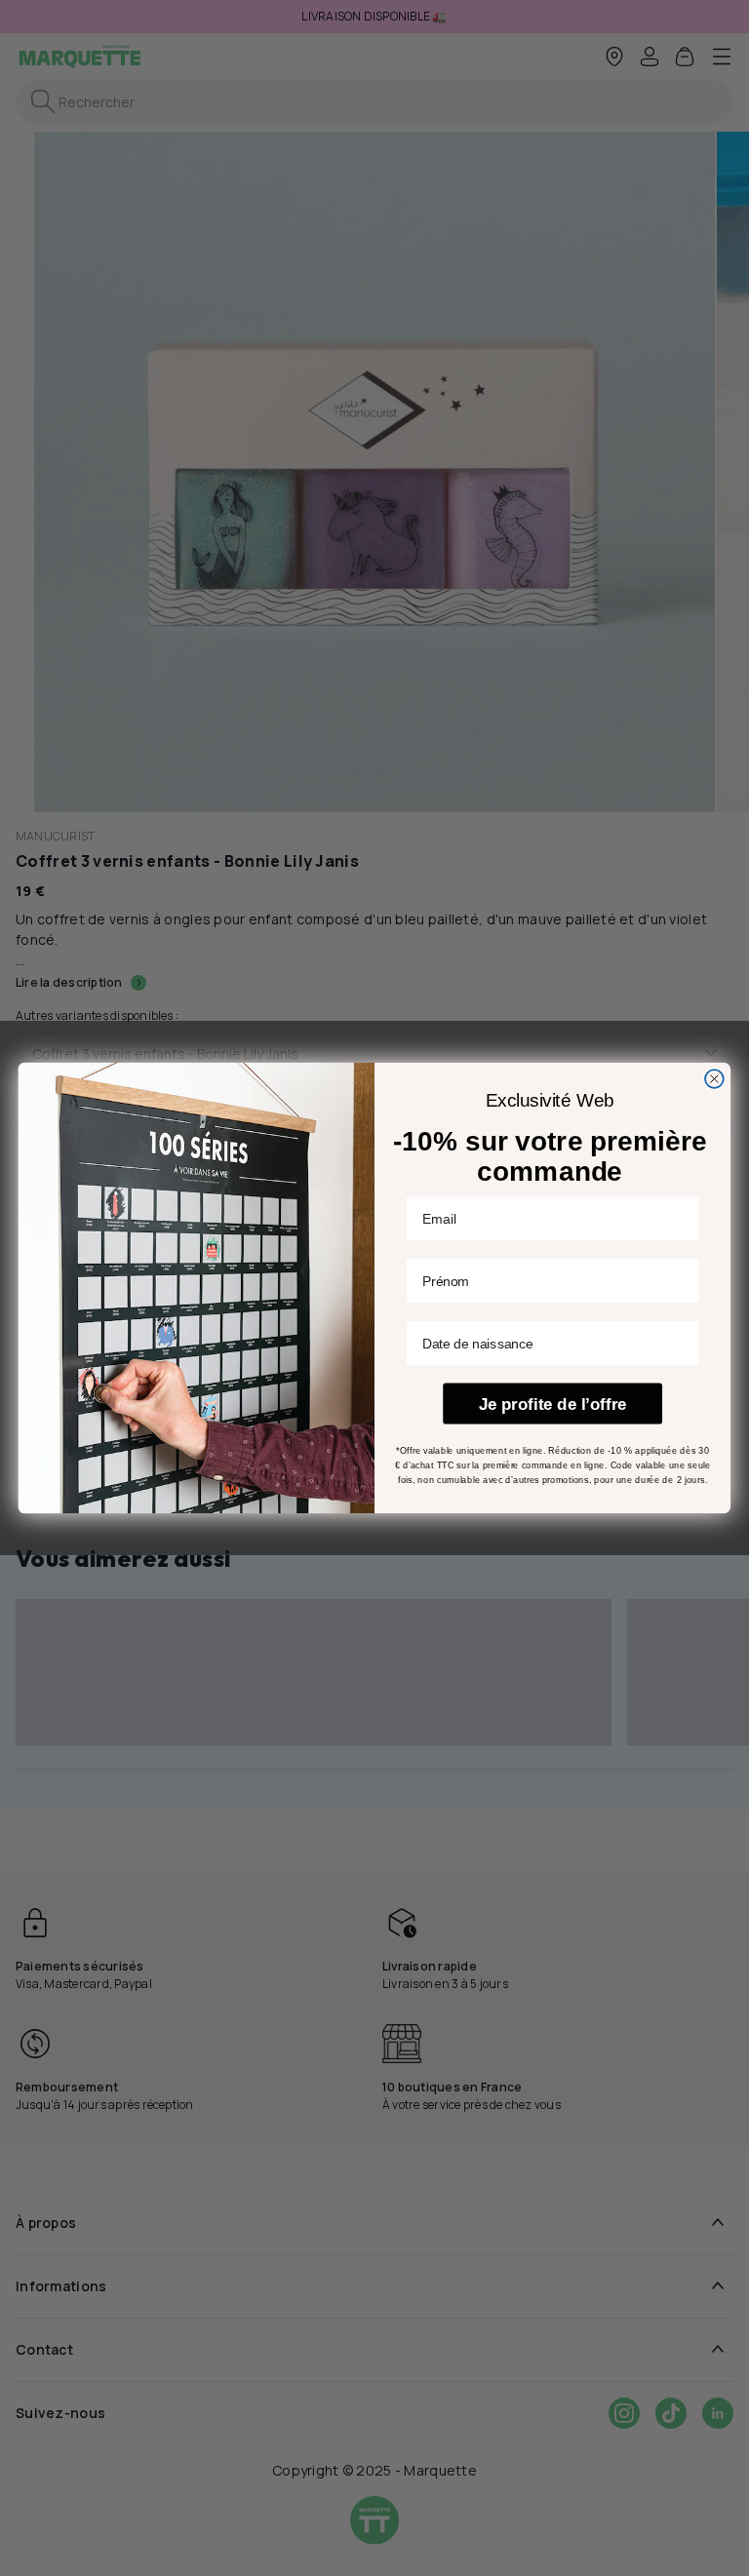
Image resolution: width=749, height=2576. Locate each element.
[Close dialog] (714, 1079)
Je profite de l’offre (553, 1404)
